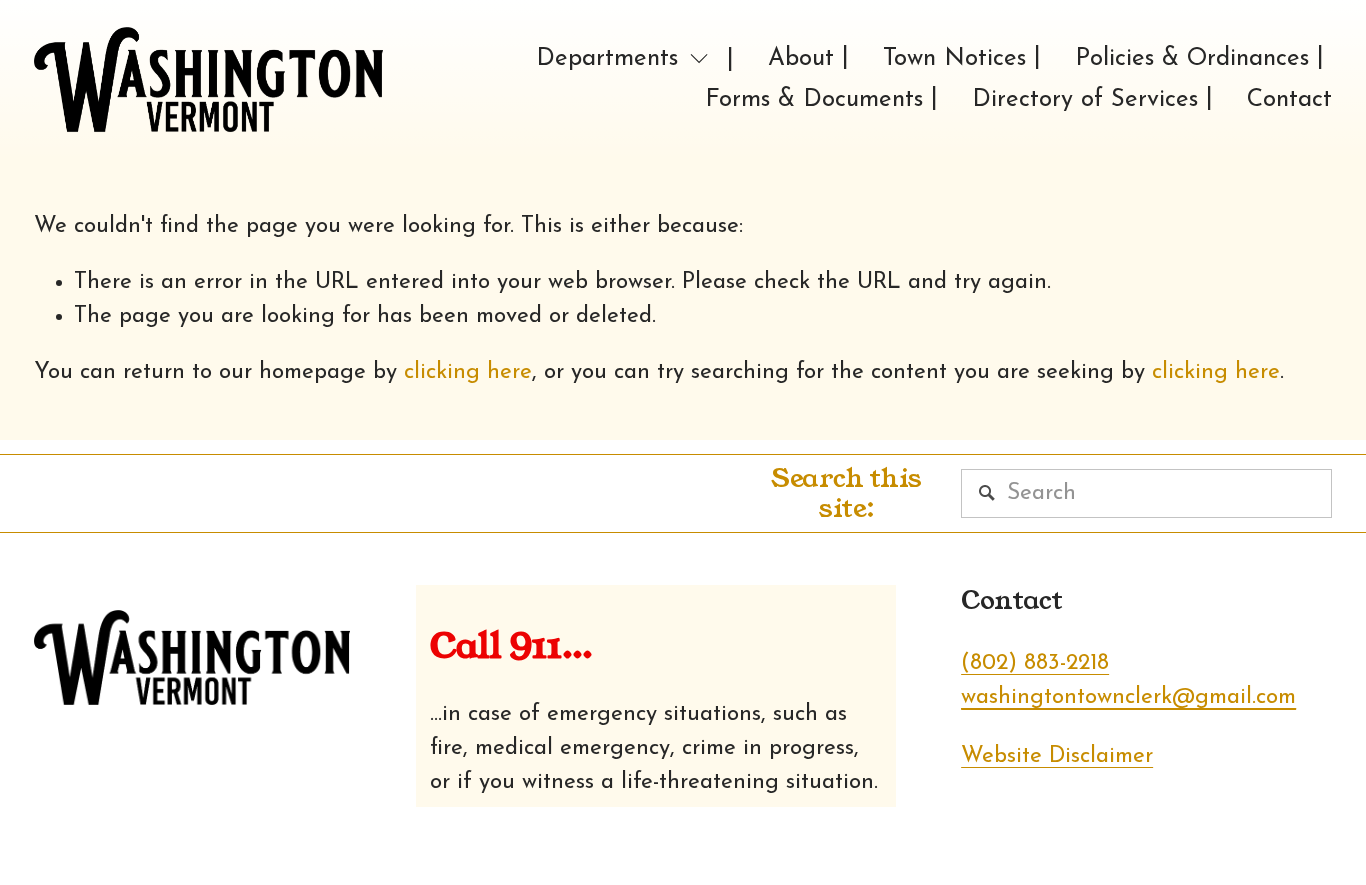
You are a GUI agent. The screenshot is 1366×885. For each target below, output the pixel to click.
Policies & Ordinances (1192, 59)
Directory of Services (1085, 100)
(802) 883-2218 (1035, 663)
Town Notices (954, 59)
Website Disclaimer (1057, 756)
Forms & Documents (814, 100)
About (801, 59)
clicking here (468, 372)
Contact (1289, 100)
